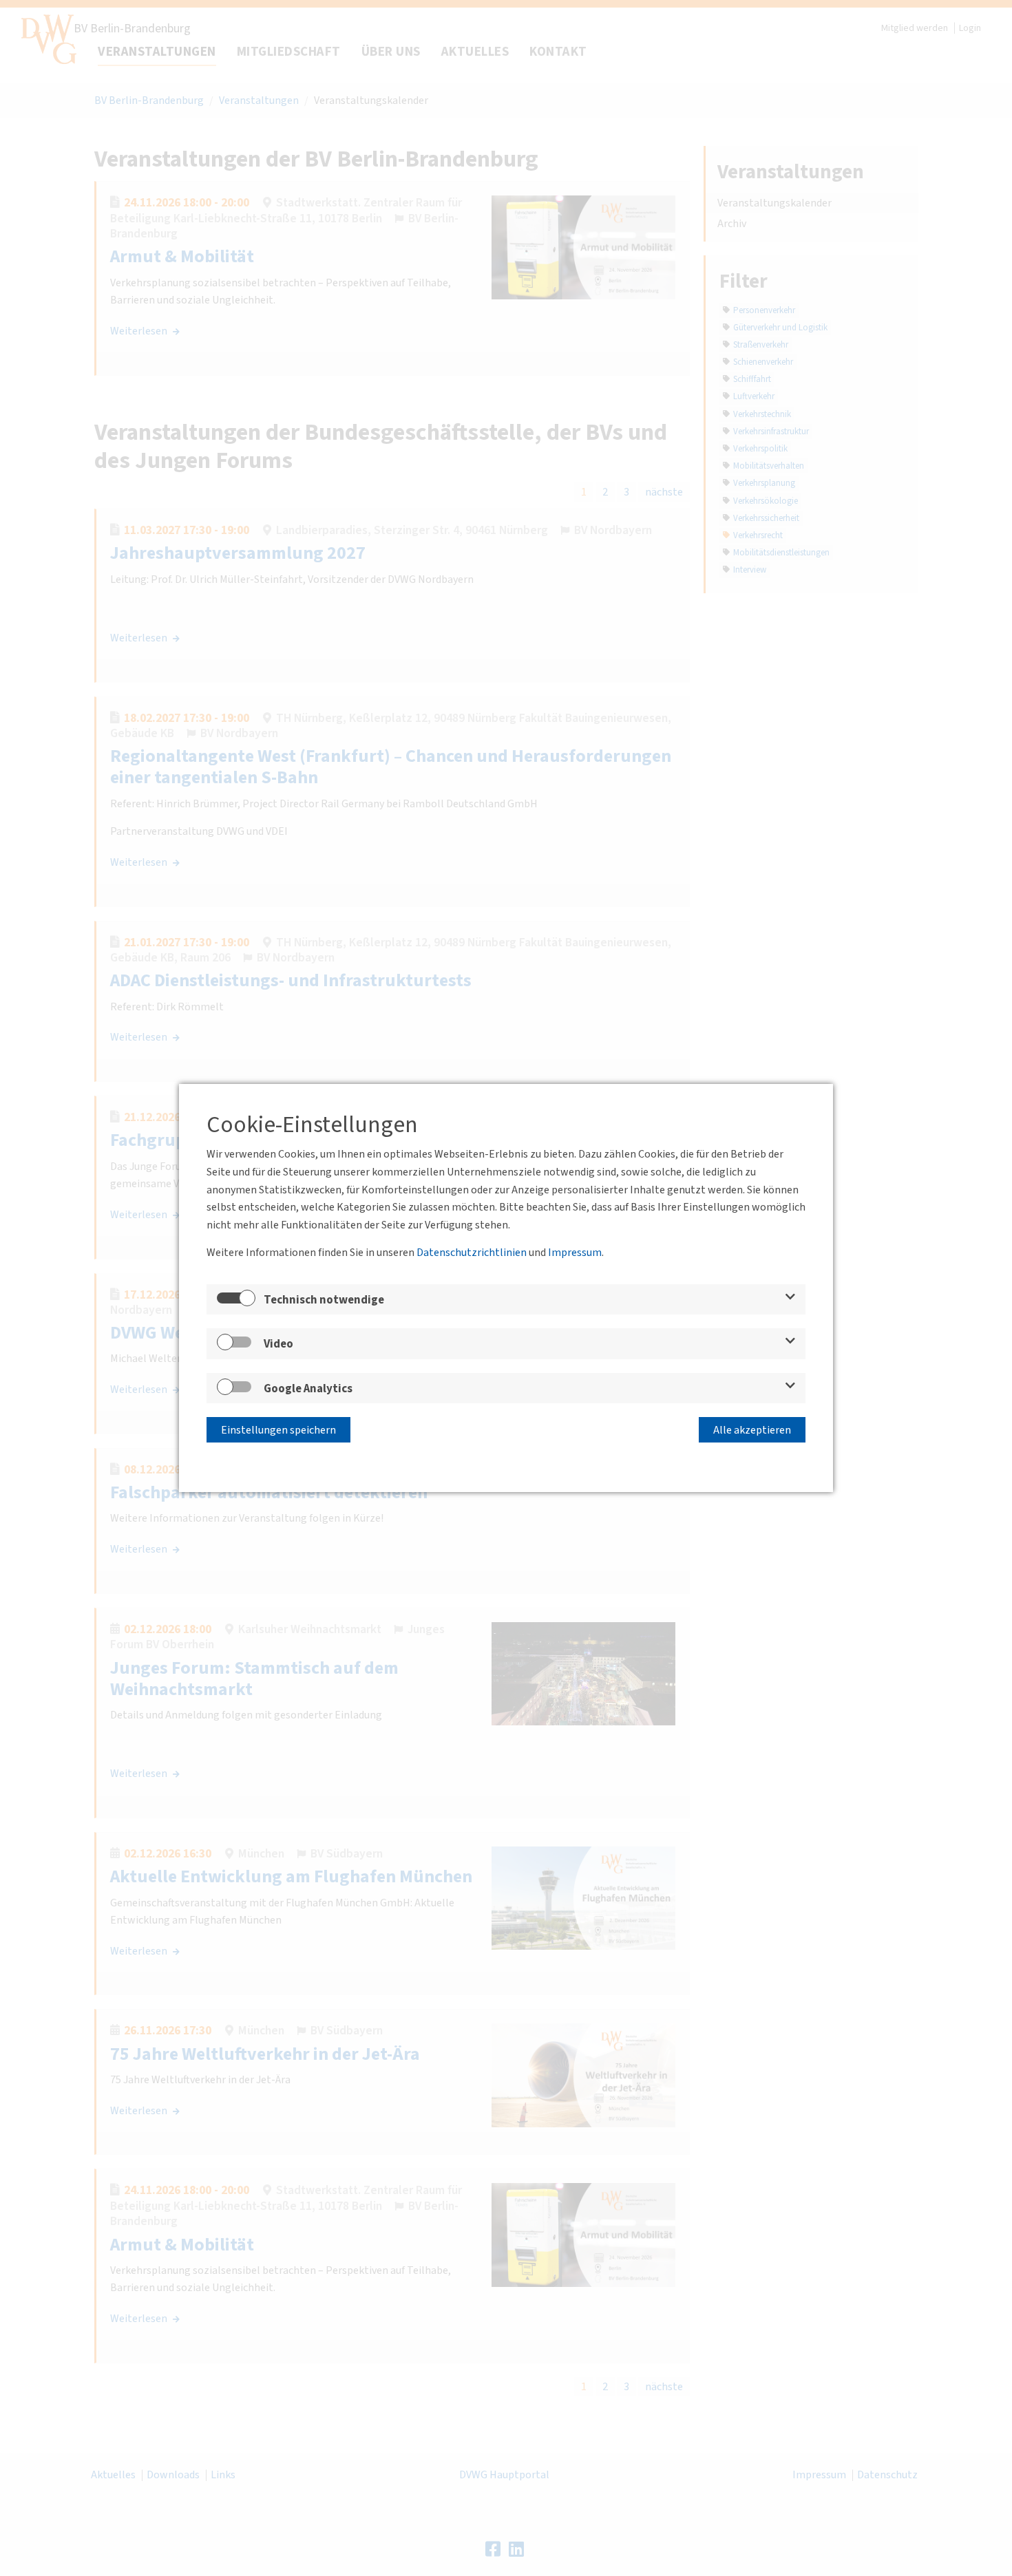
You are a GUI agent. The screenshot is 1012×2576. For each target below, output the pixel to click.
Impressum (575, 1253)
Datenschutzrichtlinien (472, 1253)
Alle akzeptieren (752, 1430)
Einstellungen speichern (278, 1430)
